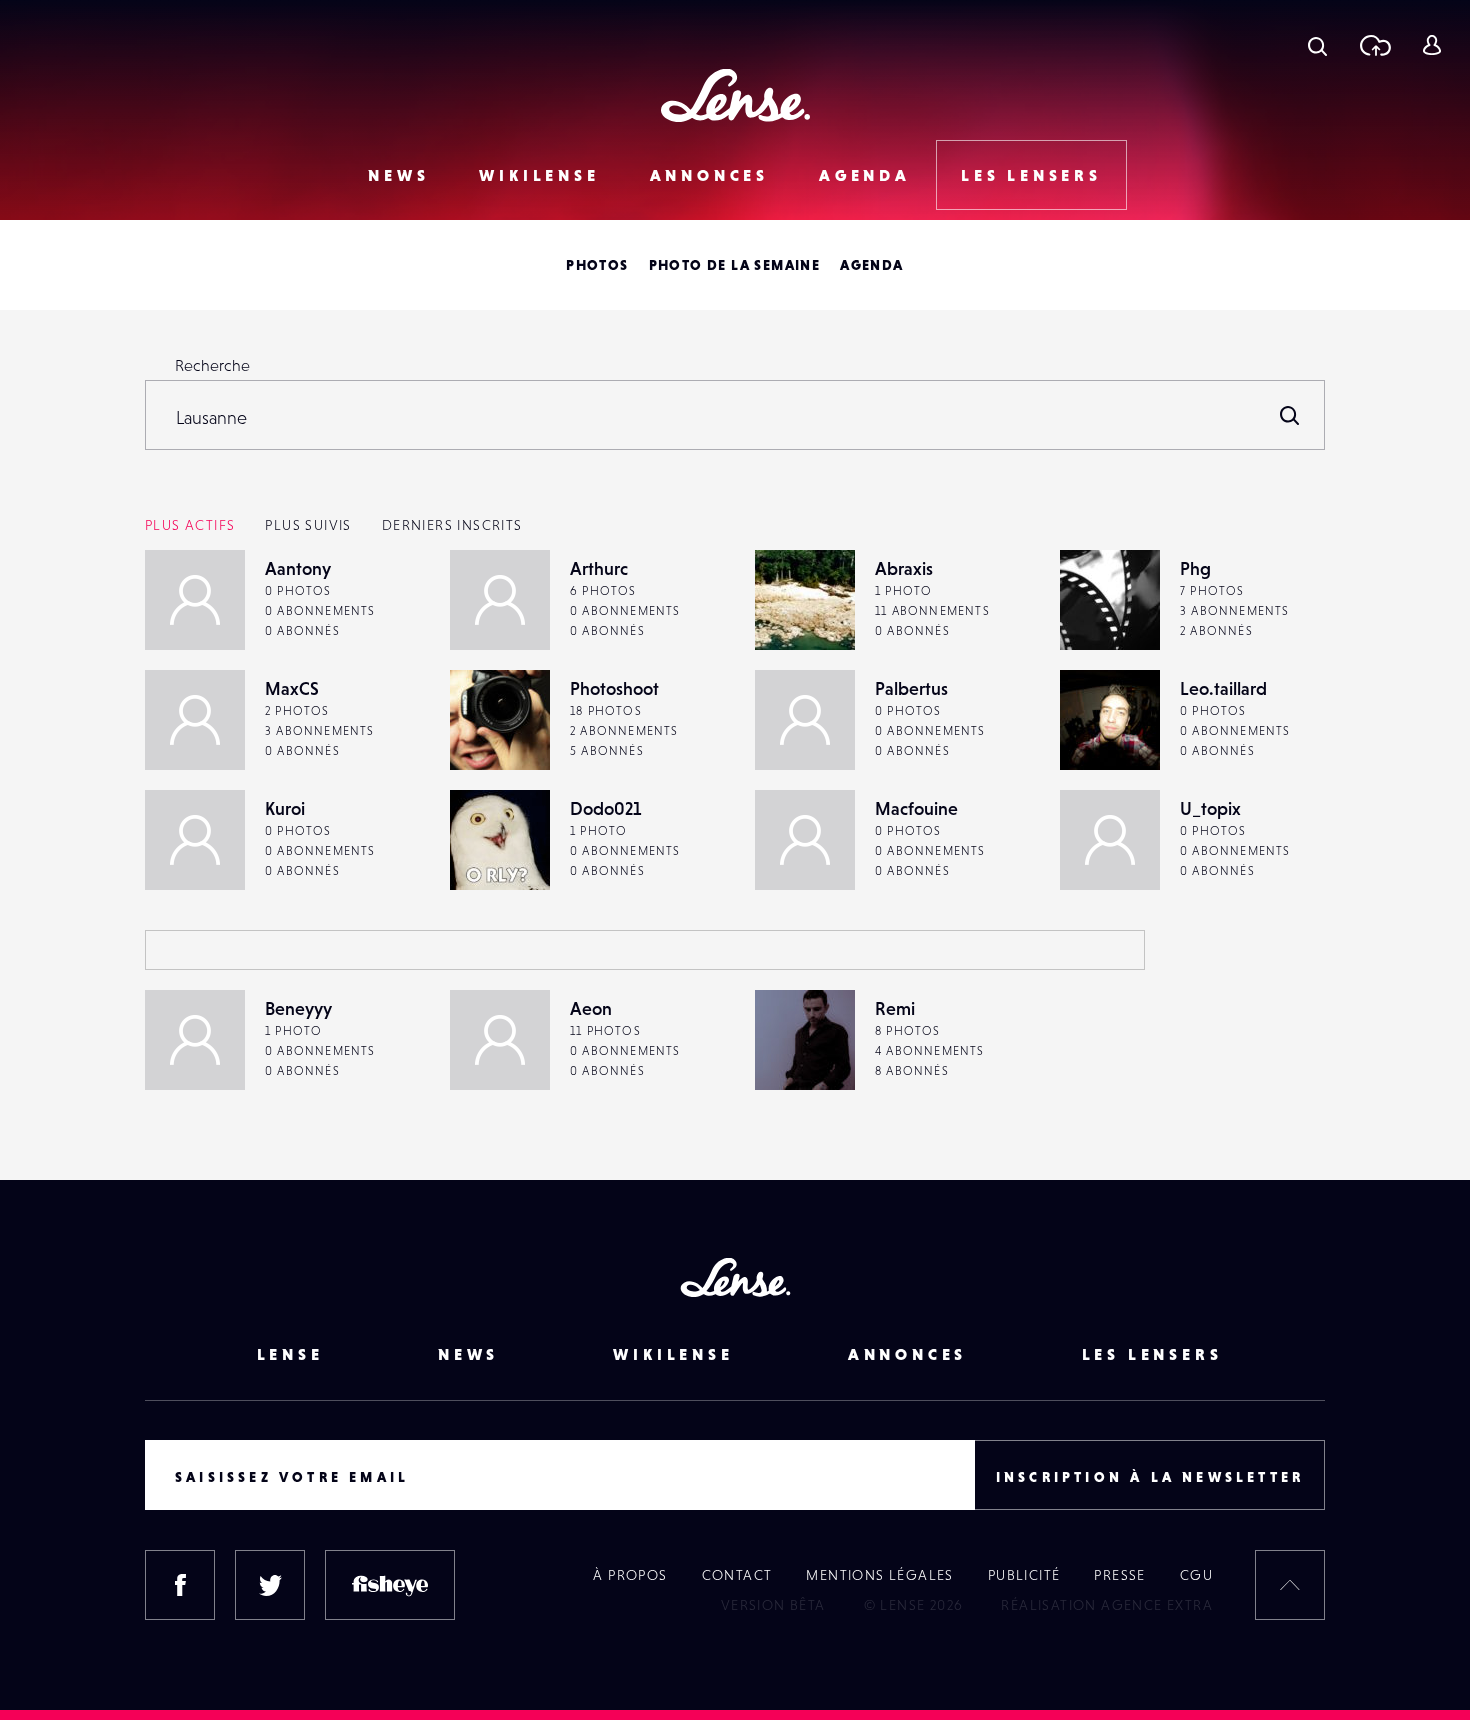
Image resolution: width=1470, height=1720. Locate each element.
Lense (290, 1354)
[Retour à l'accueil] (735, 95)
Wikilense (539, 175)
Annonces (709, 175)
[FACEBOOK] (180, 1585)
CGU (1196, 1575)
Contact (737, 1575)
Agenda (865, 175)
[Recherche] (1317, 45)
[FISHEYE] (390, 1585)
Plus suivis (308, 525)
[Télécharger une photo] (1374, 45)
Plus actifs (190, 525)
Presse (1119, 1575)
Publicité (1024, 1575)
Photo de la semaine (735, 265)
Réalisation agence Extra (1107, 1605)
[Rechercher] (1290, 415)
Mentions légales (879, 1575)
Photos (597, 265)
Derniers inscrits (452, 525)
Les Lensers (1031, 175)
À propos (630, 1575)
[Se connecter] (1431, 45)
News (398, 175)
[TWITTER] (270, 1585)
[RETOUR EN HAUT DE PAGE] (1290, 1585)
